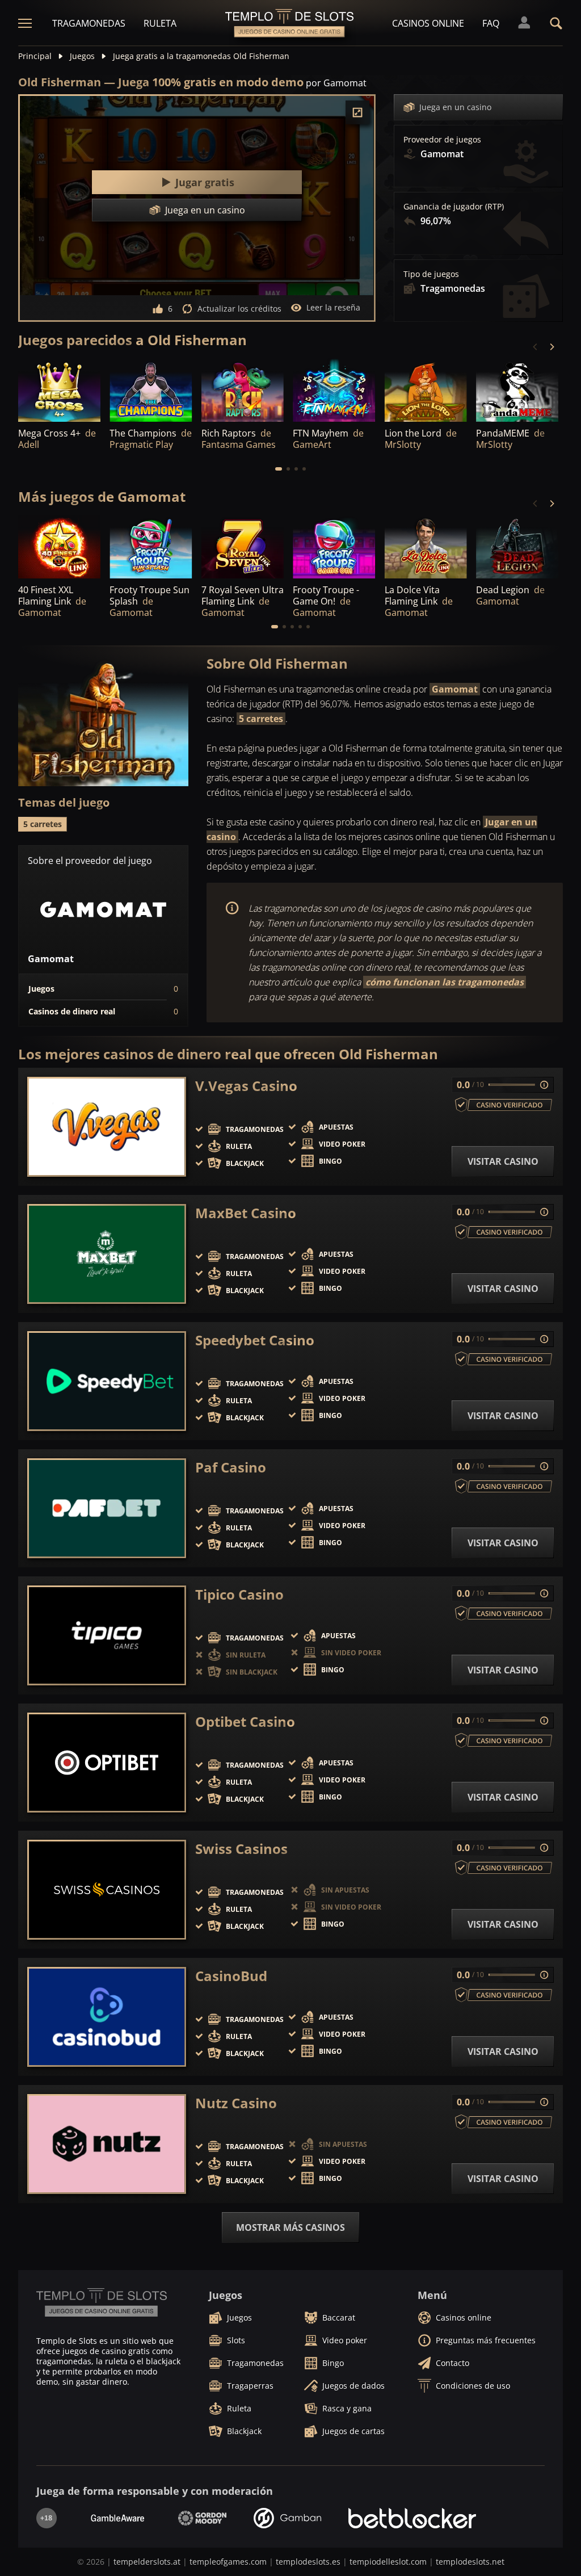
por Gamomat (336, 83)
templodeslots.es (308, 2562)
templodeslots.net (470, 2562)
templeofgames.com (228, 2562)
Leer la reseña (333, 307)
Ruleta (160, 23)
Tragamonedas (89, 23)
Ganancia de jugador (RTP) (454, 207)
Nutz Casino (236, 2103)
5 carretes (261, 719)
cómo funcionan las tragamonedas (445, 982)
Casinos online (428, 23)
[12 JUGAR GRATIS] (151, 391)
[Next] (551, 347)
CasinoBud (231, 1976)
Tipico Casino (239, 1595)
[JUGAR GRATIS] (59, 391)
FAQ (491, 23)
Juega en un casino (455, 107)
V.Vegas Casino (246, 1086)
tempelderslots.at (147, 2562)
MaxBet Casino (246, 1213)
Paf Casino (231, 1467)
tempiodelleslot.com (388, 2562)
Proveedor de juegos (442, 140)
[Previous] (536, 347)
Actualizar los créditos (239, 309)
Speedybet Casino (255, 1340)
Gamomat (455, 689)
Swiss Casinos (241, 1849)
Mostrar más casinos (290, 2227)
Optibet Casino (245, 1722)
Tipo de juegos (431, 274)
